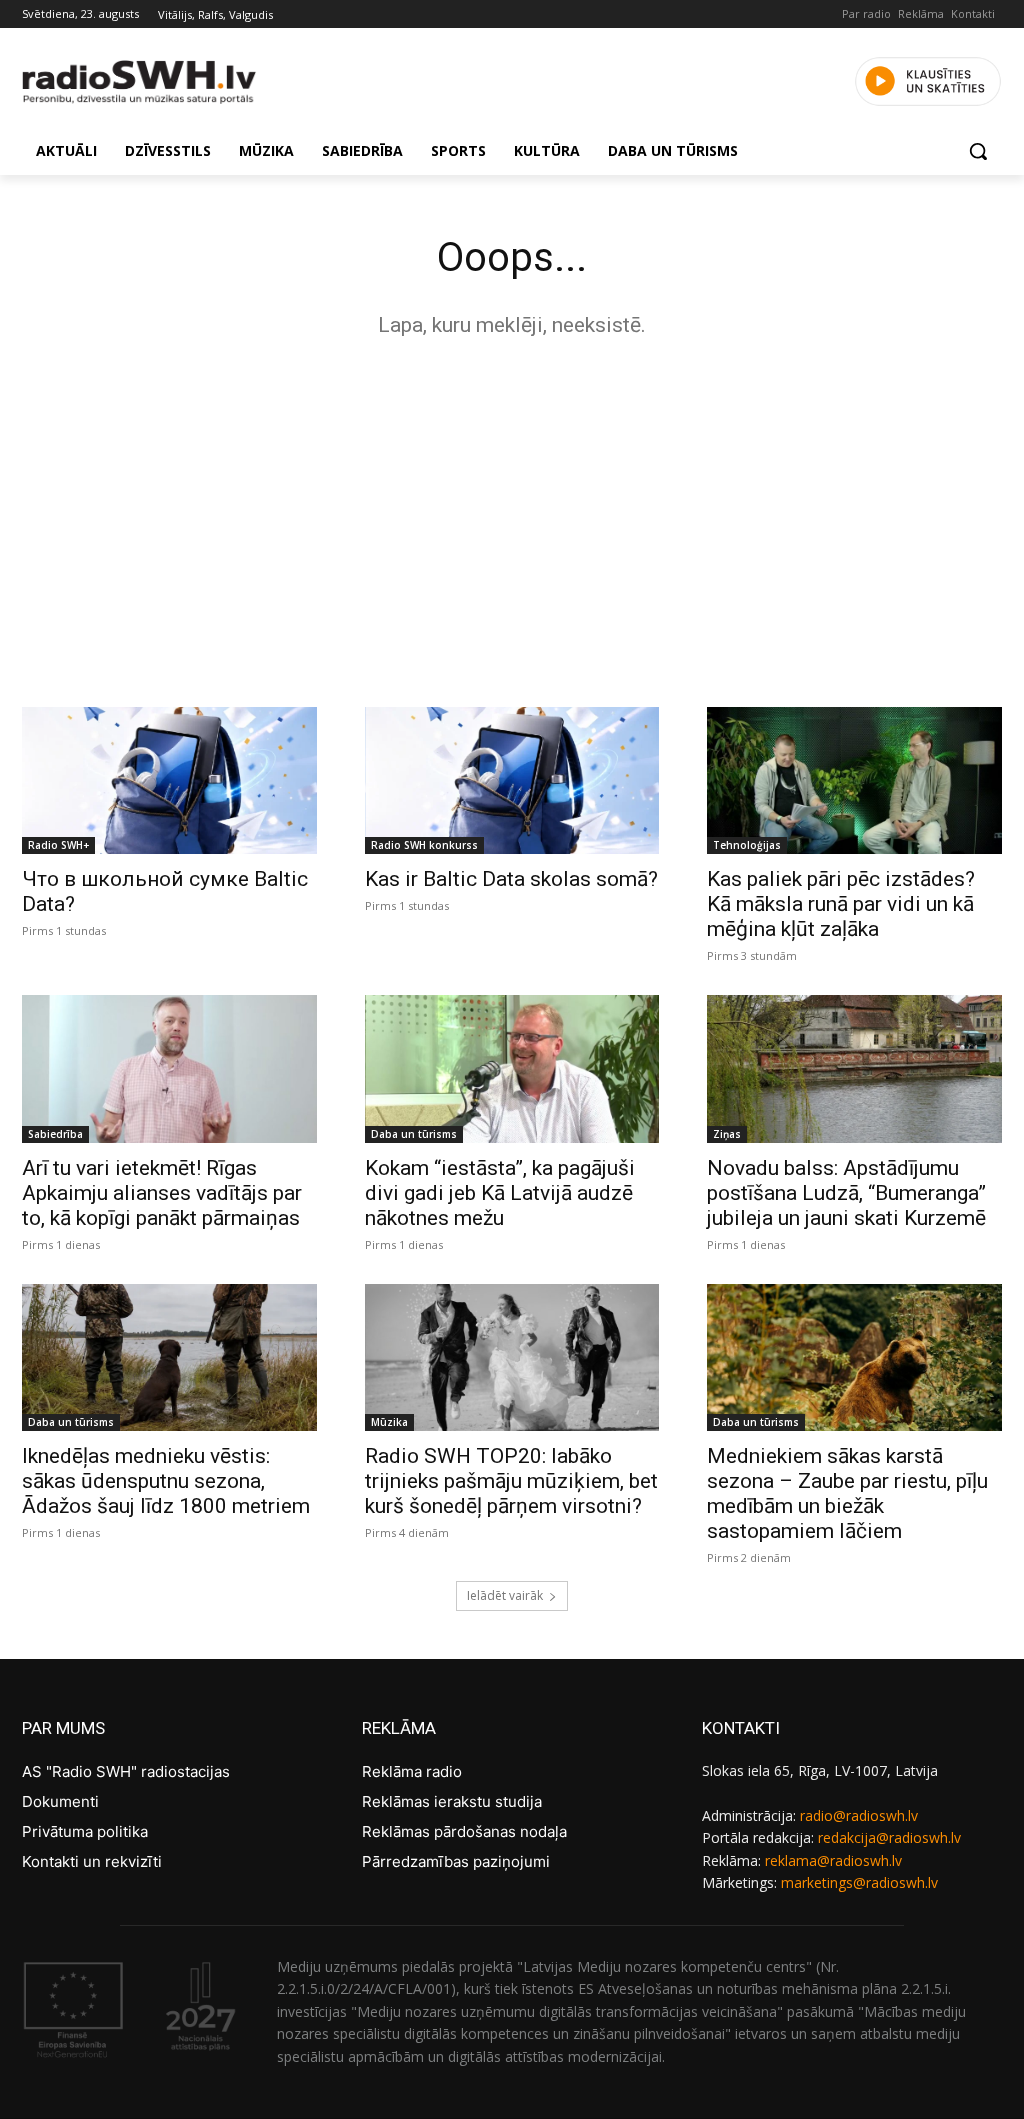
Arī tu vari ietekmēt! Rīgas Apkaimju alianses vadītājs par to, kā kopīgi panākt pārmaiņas (162, 1193)
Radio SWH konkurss (424, 845)
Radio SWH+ (58, 845)
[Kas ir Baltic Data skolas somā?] (512, 780)
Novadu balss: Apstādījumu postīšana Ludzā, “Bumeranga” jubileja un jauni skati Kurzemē (846, 1193)
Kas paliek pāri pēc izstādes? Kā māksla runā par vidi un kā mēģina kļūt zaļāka (841, 904)
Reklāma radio (412, 1771)
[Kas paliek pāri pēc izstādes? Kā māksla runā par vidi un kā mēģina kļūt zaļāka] (854, 780)
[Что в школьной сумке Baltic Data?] (169, 780)
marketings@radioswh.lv (859, 1882)
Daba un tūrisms (414, 1134)
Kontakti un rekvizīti (92, 1861)
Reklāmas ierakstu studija (452, 1801)
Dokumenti (60, 1801)
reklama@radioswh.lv (833, 1860)
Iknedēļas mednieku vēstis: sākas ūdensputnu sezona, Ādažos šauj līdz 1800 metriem (166, 1481)
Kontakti (973, 13)
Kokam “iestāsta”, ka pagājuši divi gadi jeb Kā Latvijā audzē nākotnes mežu (500, 1193)
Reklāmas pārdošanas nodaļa (464, 1831)
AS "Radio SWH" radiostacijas (126, 1771)
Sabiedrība (55, 1134)
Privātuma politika (85, 1831)
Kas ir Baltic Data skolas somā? (511, 879)
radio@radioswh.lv (859, 1815)
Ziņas (727, 1134)
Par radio (866, 13)
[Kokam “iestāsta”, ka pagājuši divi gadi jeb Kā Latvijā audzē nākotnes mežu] (512, 1068)
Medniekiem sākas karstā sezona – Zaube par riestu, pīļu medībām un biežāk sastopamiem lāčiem (847, 1493)
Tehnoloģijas (747, 845)
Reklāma (921, 13)
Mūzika (389, 1422)
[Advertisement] (512, 517)
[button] (978, 151)
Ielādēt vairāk (505, 1595)
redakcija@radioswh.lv (889, 1837)
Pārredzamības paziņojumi (456, 1861)
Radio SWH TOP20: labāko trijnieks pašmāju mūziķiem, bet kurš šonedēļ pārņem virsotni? (511, 1481)
